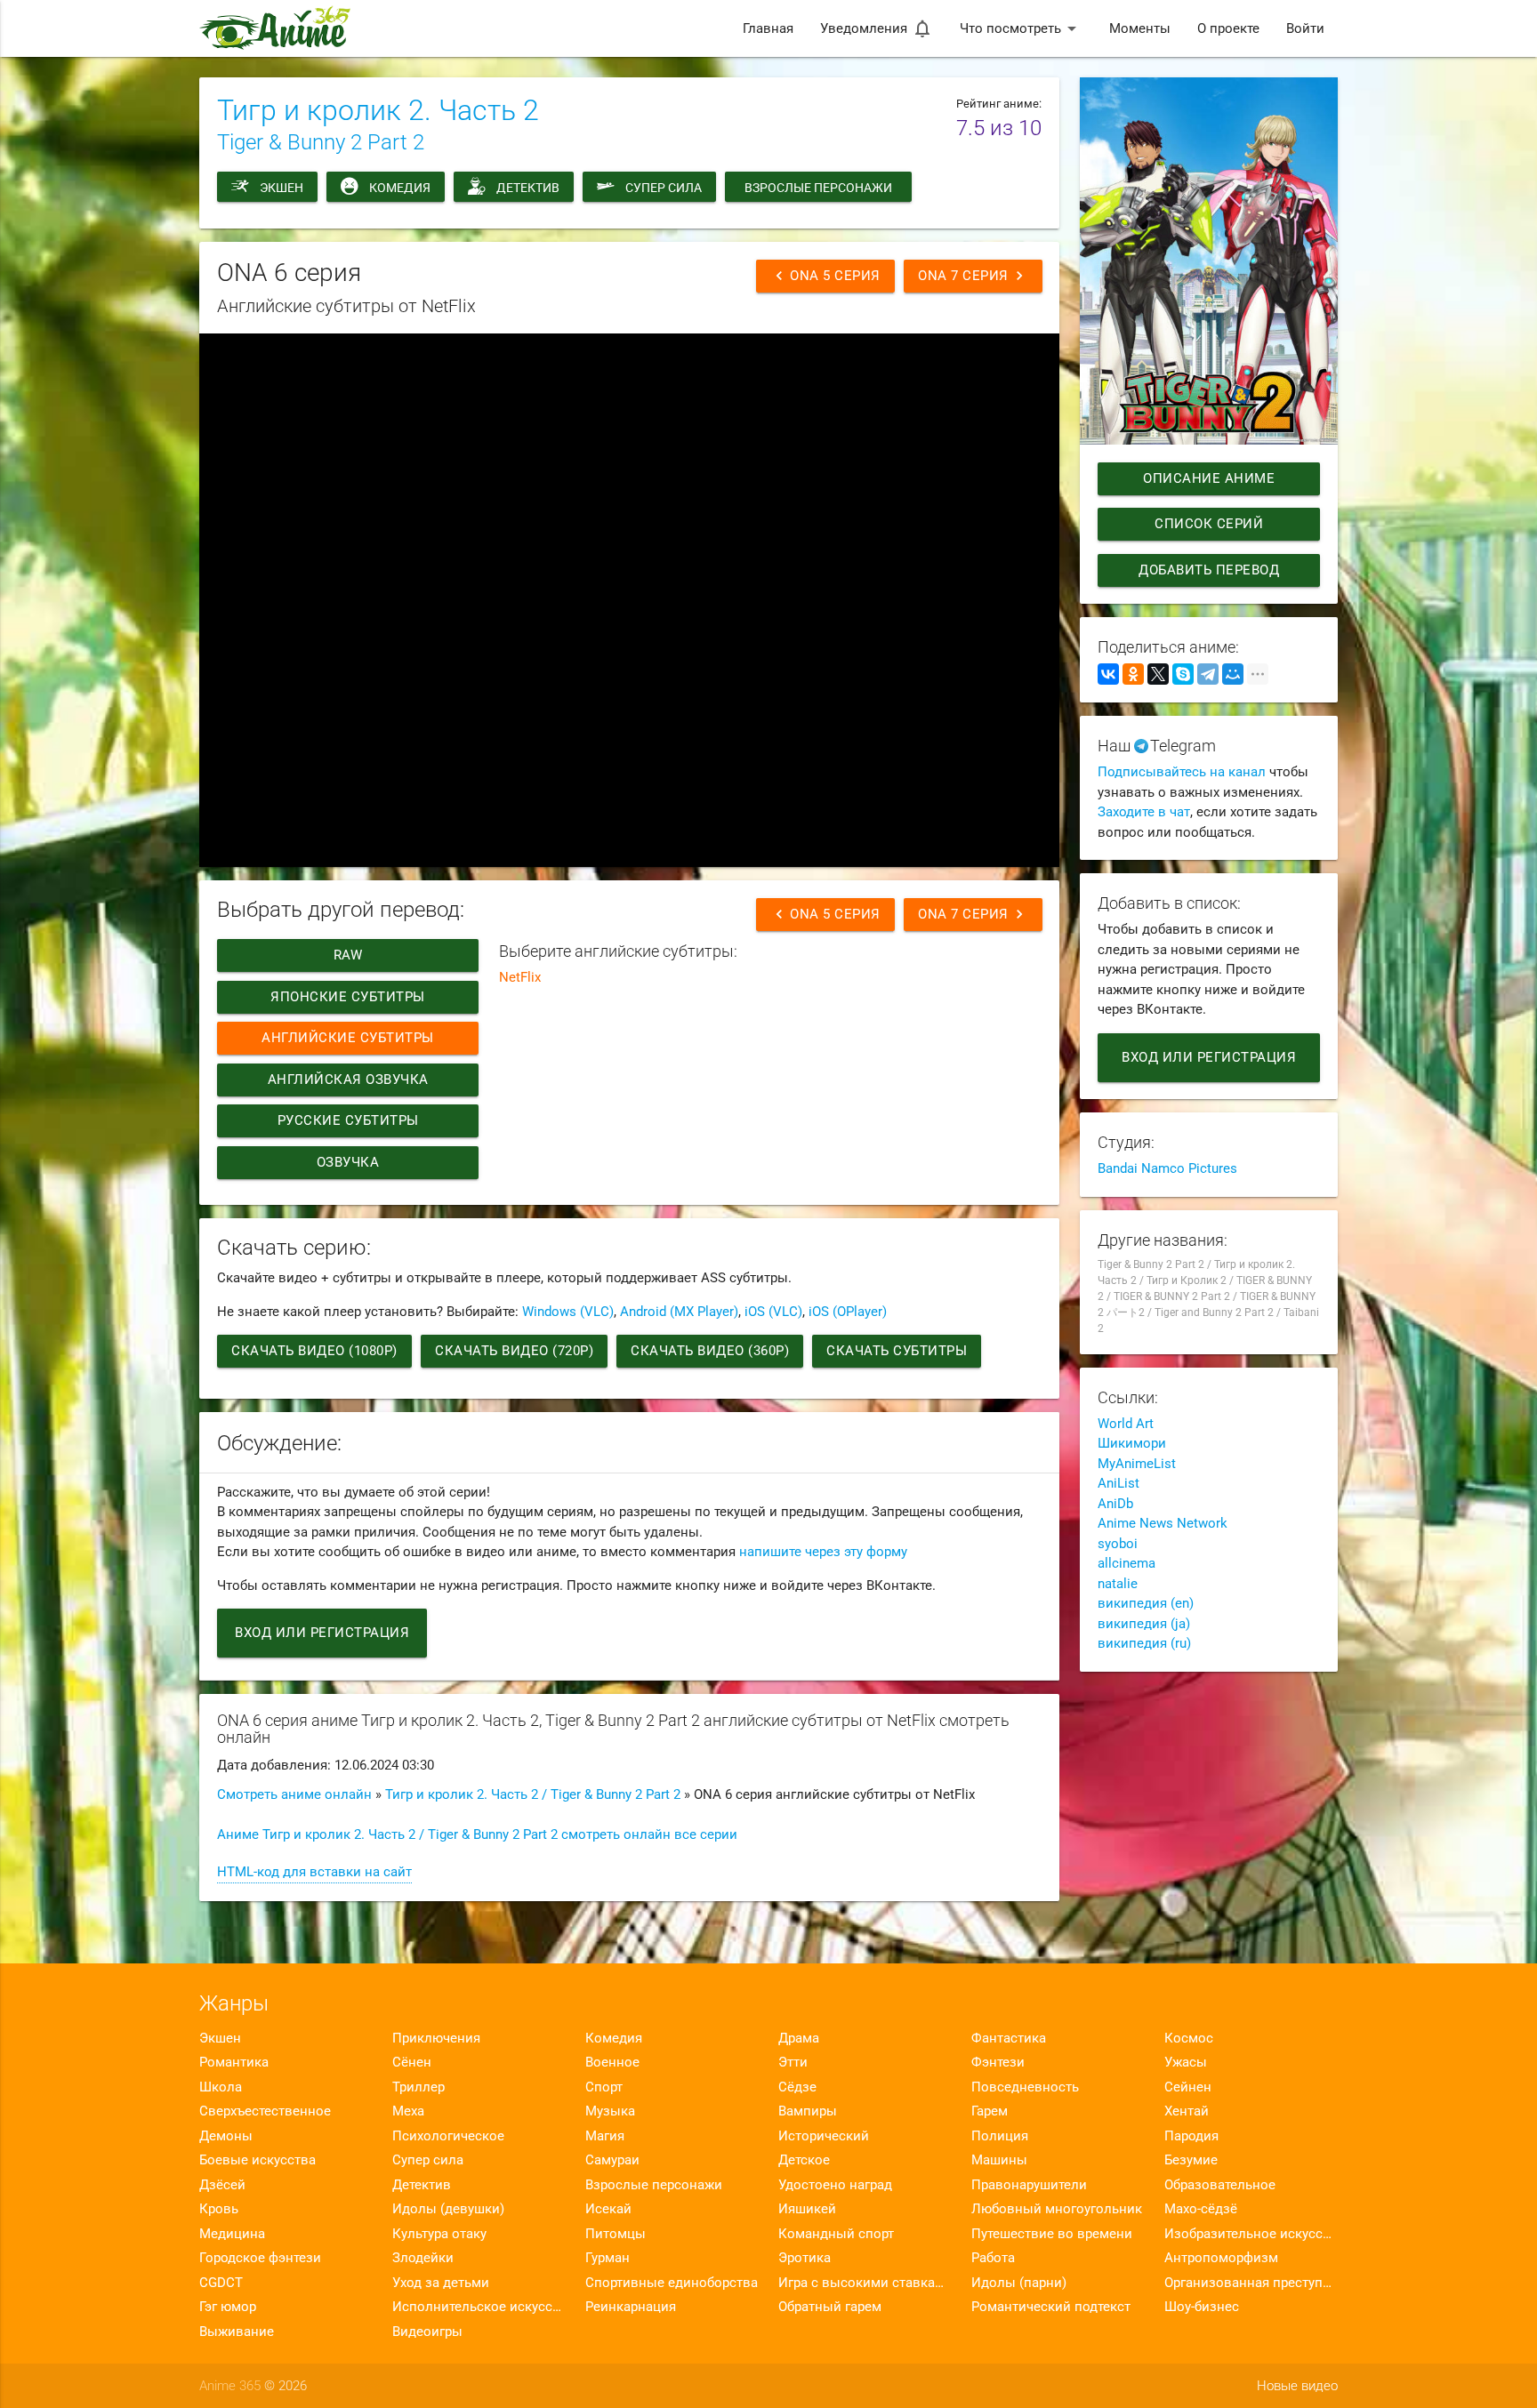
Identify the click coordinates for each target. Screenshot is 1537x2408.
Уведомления (877, 28)
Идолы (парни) (1019, 2283)
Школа (221, 2087)
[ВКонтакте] (1108, 674)
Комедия (400, 188)
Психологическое (448, 2136)
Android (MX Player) (679, 1312)
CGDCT (221, 2283)
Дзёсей (222, 2185)
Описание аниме (1209, 478)
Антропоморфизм (1221, 2258)
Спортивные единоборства (672, 2283)
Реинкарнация (631, 2307)
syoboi (1118, 1544)
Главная (768, 28)
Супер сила (664, 188)
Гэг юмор (228, 2307)
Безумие (1191, 2160)
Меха (408, 2111)
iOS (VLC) (773, 1312)
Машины (999, 2160)
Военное (612, 2062)
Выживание (237, 2332)
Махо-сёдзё (1201, 2209)
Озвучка (348, 1162)
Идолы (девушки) (448, 2209)
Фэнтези (998, 2062)
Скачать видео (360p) (710, 1351)
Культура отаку (439, 2234)
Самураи (612, 2160)
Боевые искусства (258, 2160)
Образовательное (1220, 2185)
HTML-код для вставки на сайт (314, 1872)
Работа (993, 2258)
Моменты (1140, 28)
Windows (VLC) (568, 1312)
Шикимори (1132, 1443)
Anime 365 (230, 2386)
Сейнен (1188, 2087)
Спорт (604, 2087)
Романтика (234, 2062)
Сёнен (412, 2062)
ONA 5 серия (825, 276)
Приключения (436, 2038)
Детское (804, 2160)
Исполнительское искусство (479, 2307)
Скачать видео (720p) (514, 1351)
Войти (1305, 28)
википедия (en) (1146, 1603)
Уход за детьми (441, 2283)
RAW (348, 955)
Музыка (610, 2111)
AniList (1119, 1483)
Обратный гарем (830, 2307)
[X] (1158, 674)
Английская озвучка (348, 1080)
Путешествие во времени (1052, 2234)
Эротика (805, 2258)
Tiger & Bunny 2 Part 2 (321, 142)
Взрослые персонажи (818, 188)
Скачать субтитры (897, 1351)
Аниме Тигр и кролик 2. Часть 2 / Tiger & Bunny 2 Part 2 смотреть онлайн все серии (477, 1834)
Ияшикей (807, 2209)
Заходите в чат (1144, 812)
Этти (793, 2062)
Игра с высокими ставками (865, 2283)
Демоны (226, 2136)
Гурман (608, 2258)
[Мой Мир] (1233, 674)
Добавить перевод (1209, 570)
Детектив (528, 188)
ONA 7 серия (973, 276)
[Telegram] (1208, 674)
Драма (799, 2038)
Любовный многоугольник (1057, 2209)
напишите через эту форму (823, 1552)
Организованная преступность (1251, 2283)
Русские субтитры (348, 1120)
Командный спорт (836, 2234)
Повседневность (1025, 2087)
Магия (605, 2136)
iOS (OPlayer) (848, 1312)
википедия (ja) (1144, 1624)
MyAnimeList (1137, 1464)
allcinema (1127, 1563)
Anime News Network (1163, 1523)
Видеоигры (427, 2332)
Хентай (1187, 2111)
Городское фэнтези (260, 2258)
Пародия (1191, 2136)
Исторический (824, 2136)
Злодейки (423, 2258)
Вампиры (808, 2111)
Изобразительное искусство (1251, 2234)
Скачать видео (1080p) (314, 1351)
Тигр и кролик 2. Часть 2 (378, 110)
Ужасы (1186, 2062)
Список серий (1209, 524)
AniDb (1115, 1504)
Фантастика (1009, 2038)
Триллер (418, 2087)
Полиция (1000, 2136)
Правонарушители (1029, 2185)
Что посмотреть (1021, 28)
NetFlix (520, 977)
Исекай (608, 2209)
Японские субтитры (348, 997)
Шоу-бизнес (1202, 2307)
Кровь (219, 2209)
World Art (1126, 1424)
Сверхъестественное (265, 2111)
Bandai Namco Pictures (1167, 1168)
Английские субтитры (348, 1038)
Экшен (282, 188)
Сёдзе (797, 2087)
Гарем (990, 2111)
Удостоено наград (835, 2185)
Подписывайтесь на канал (1182, 772)
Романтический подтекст (1051, 2307)
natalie (1118, 1584)
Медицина (232, 2234)
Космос (1189, 2038)
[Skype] (1183, 674)
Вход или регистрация (322, 1633)
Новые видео (1297, 2386)
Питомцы (616, 2234)
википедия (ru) (1144, 1643)
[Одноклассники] (1133, 674)
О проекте (1228, 28)
